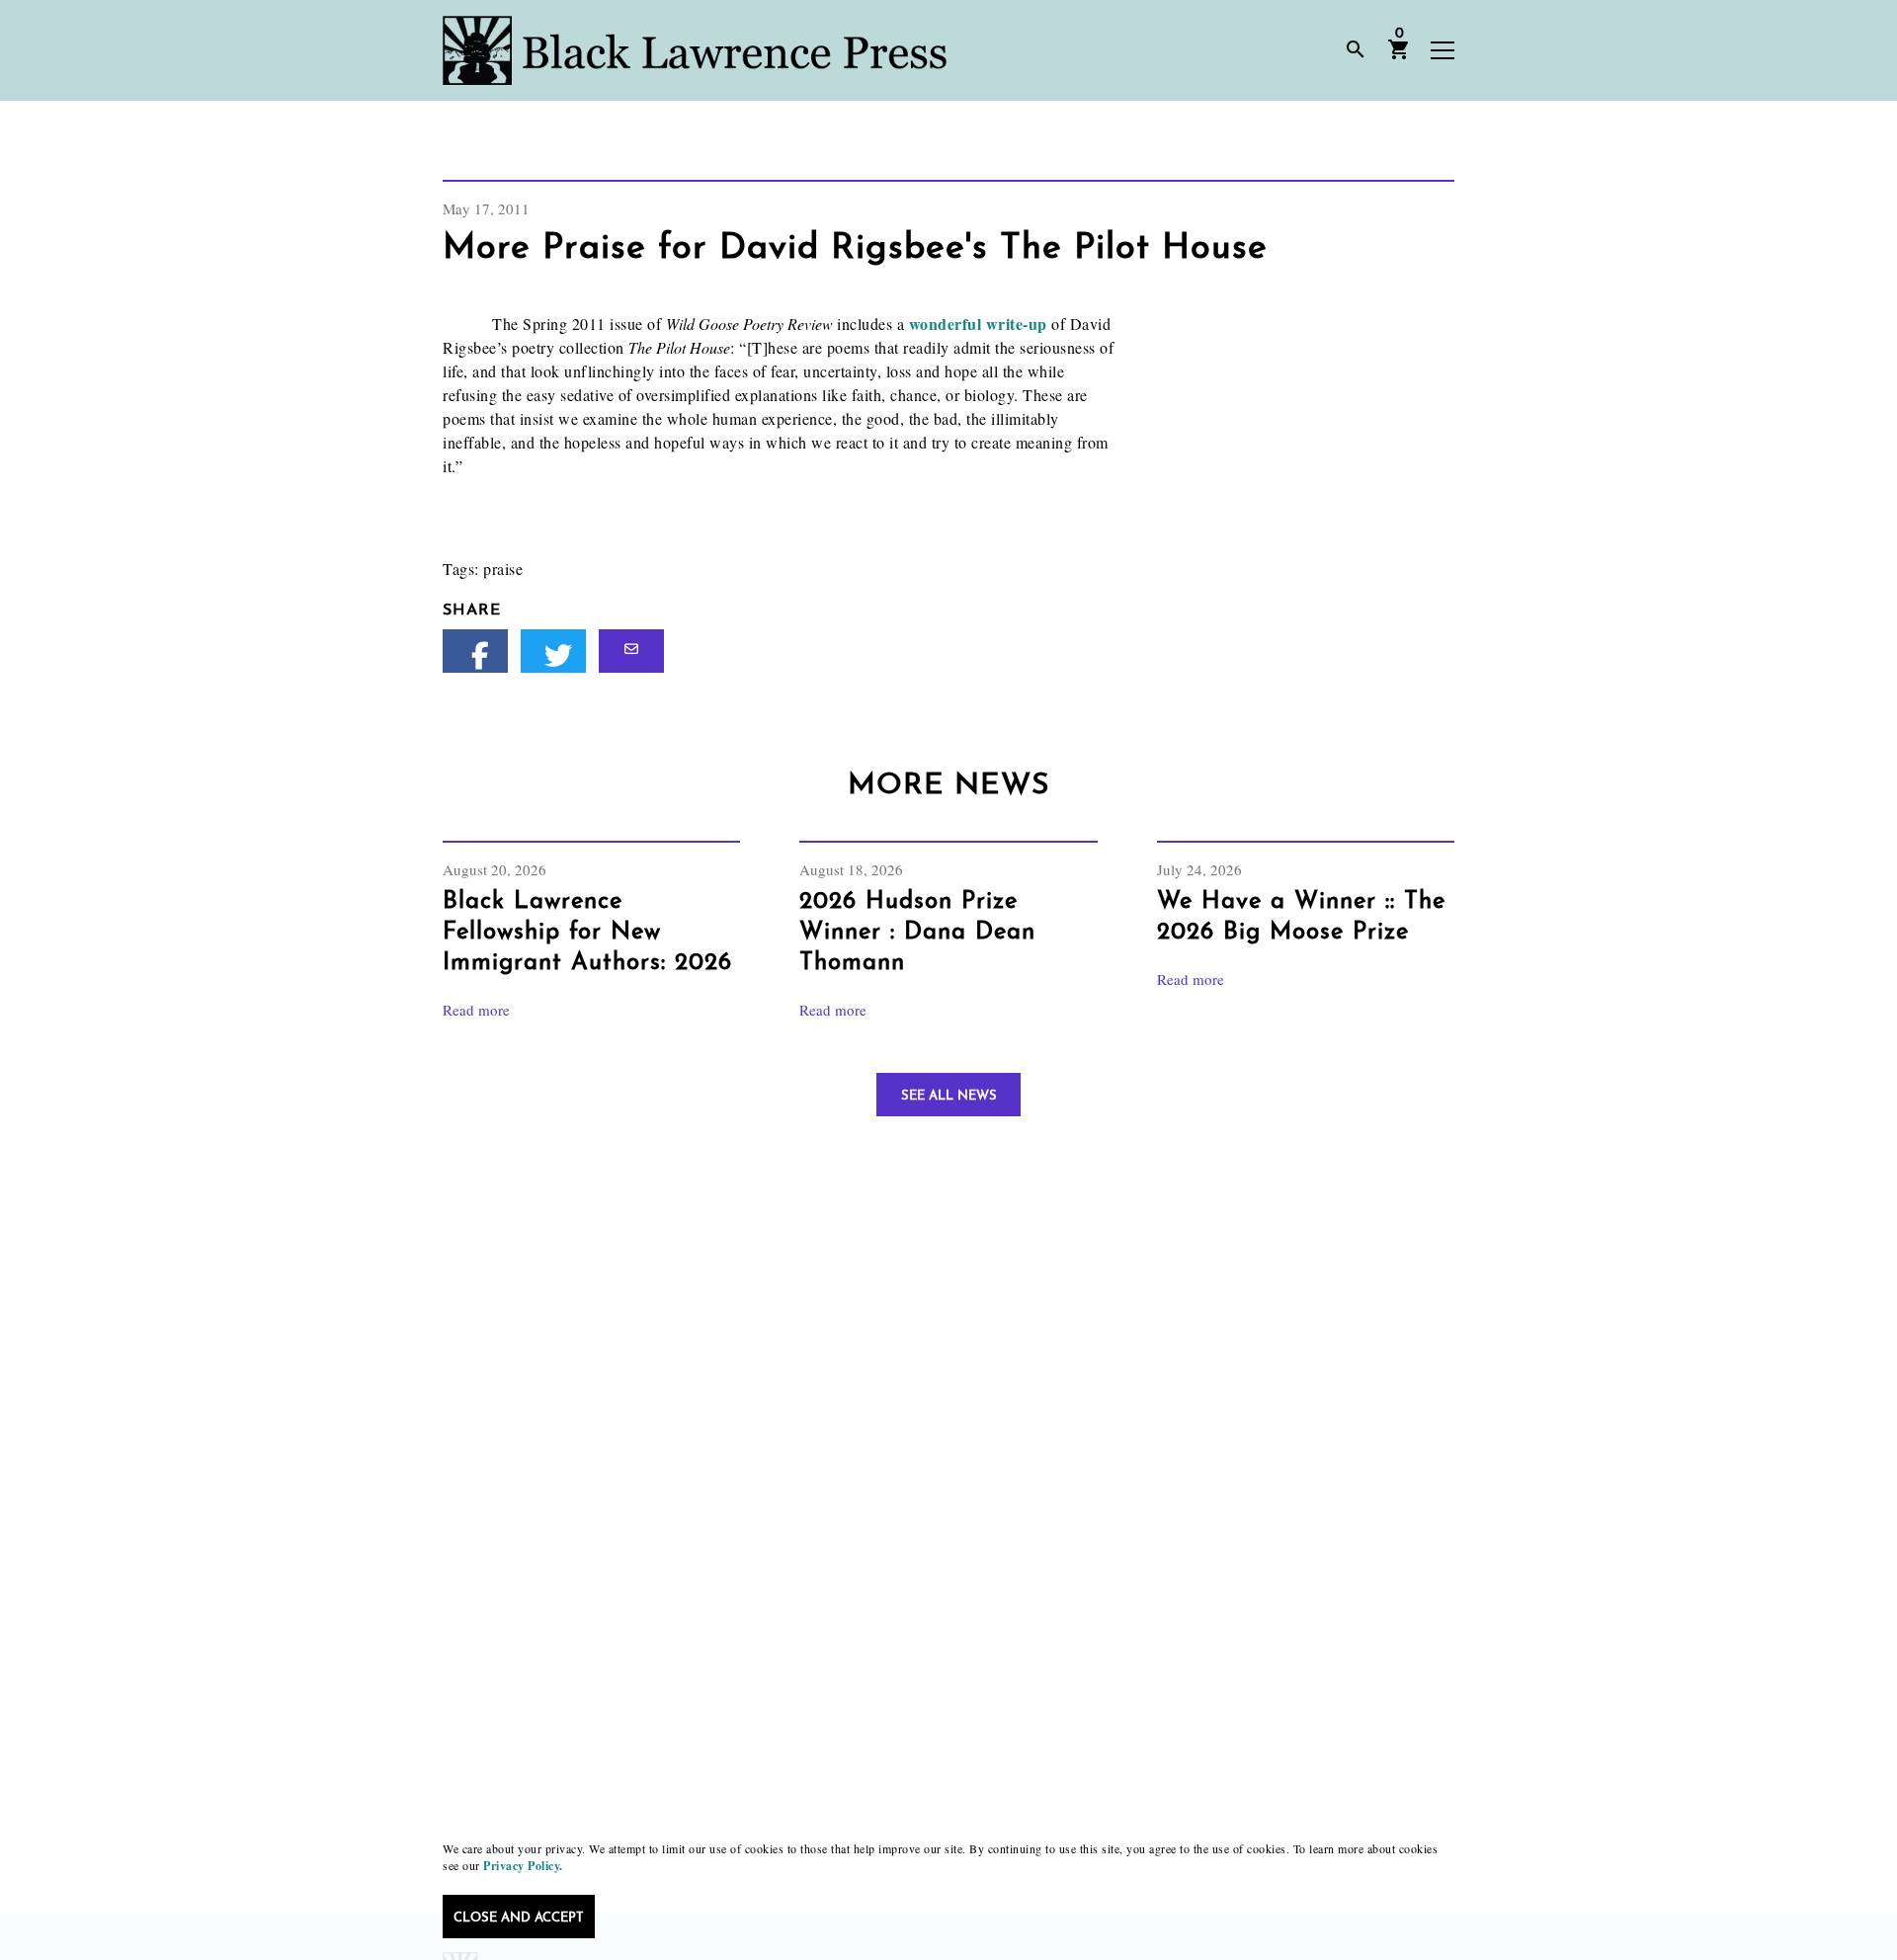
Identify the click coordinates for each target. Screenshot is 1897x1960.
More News (948, 786)
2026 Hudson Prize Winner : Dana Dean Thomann (917, 933)
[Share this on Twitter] (553, 651)
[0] (1399, 56)
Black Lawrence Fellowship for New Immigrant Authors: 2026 (587, 933)
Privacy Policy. (523, 1866)
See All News (949, 1096)
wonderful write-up (981, 324)
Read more (476, 1010)
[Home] (695, 50)
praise (503, 569)
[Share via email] (631, 651)
